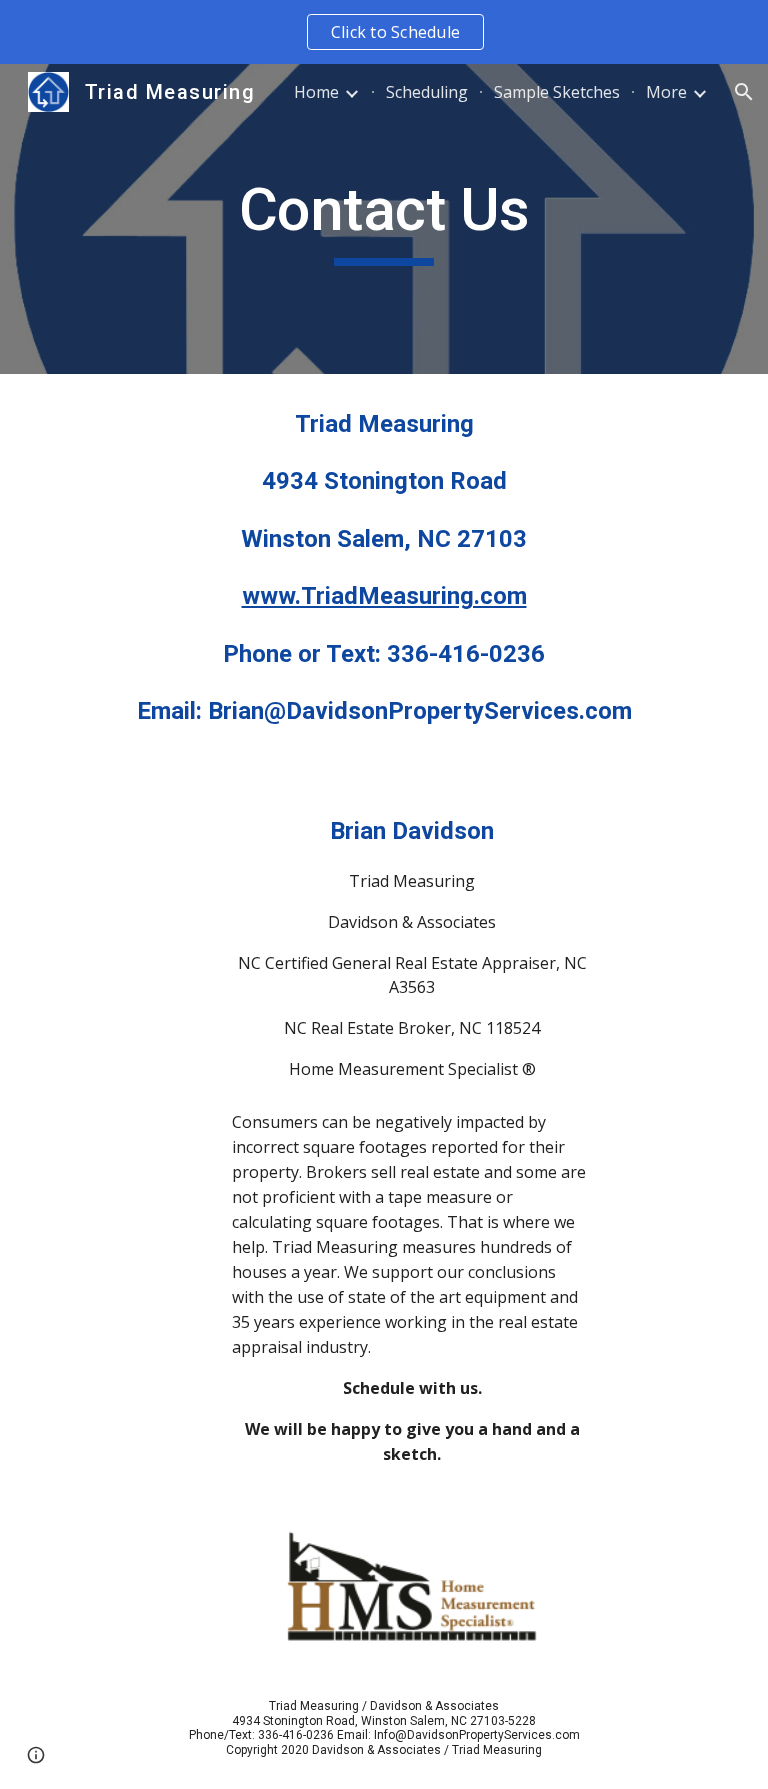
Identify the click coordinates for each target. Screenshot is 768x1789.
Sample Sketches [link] (557, 92)
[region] (384, 32)
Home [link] (316, 92)
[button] (744, 92)
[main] (383, 219)
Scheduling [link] (427, 92)
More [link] (666, 92)
